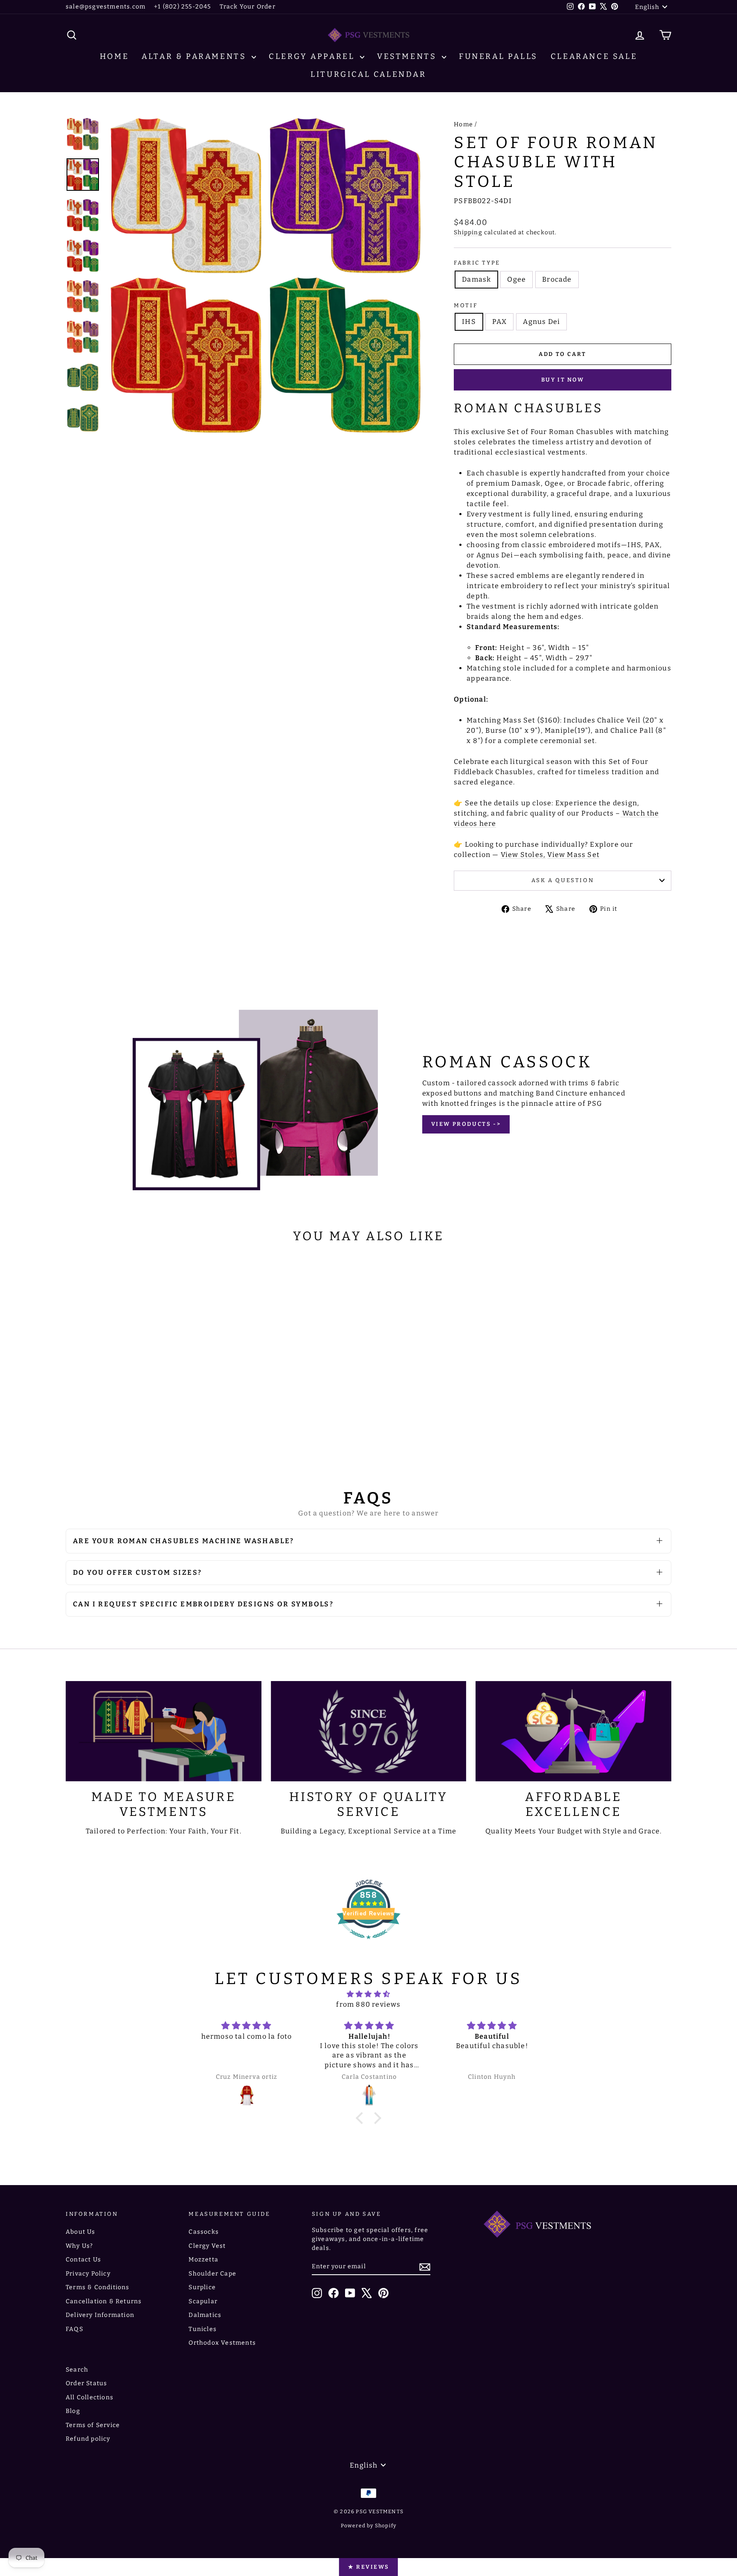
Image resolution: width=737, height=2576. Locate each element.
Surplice (202, 2287)
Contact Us (83, 2260)
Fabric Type (477, 263)
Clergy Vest (207, 2246)
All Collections (90, 2397)
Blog (73, 2411)
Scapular (203, 2301)
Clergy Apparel (313, 56)
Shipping (468, 232)
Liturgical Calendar (368, 74)
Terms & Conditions (98, 2287)
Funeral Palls (498, 56)
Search (77, 2370)
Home (114, 56)
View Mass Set (573, 855)
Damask (476, 279)
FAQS (74, 2329)
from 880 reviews (368, 2004)
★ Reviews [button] (368, 2567)
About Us (81, 2232)
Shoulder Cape (212, 2274)
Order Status (86, 2383)
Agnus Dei (541, 322)
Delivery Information (100, 2315)
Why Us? (79, 2246)
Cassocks (204, 2232)
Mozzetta (203, 2260)
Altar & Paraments (196, 56)
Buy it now (563, 380)
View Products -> (466, 1124)
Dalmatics (205, 2315)
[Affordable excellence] (573, 1731)
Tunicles (203, 2329)
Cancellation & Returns (104, 2301)
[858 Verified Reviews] (368, 1943)
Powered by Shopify (369, 2526)
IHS (469, 322)
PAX (500, 322)
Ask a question (563, 880)
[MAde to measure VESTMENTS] (164, 1731)
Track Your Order (248, 7)
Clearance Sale (594, 56)
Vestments (408, 56)
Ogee (516, 279)
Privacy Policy (88, 2274)
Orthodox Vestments (222, 2343)
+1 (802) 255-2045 (182, 7)
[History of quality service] (369, 1731)
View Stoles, (523, 855)
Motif (466, 305)
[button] (362, 2118)
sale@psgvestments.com (106, 7)
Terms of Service (93, 2425)
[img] (368, 1994)
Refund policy (88, 2439)
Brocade (557, 279)
